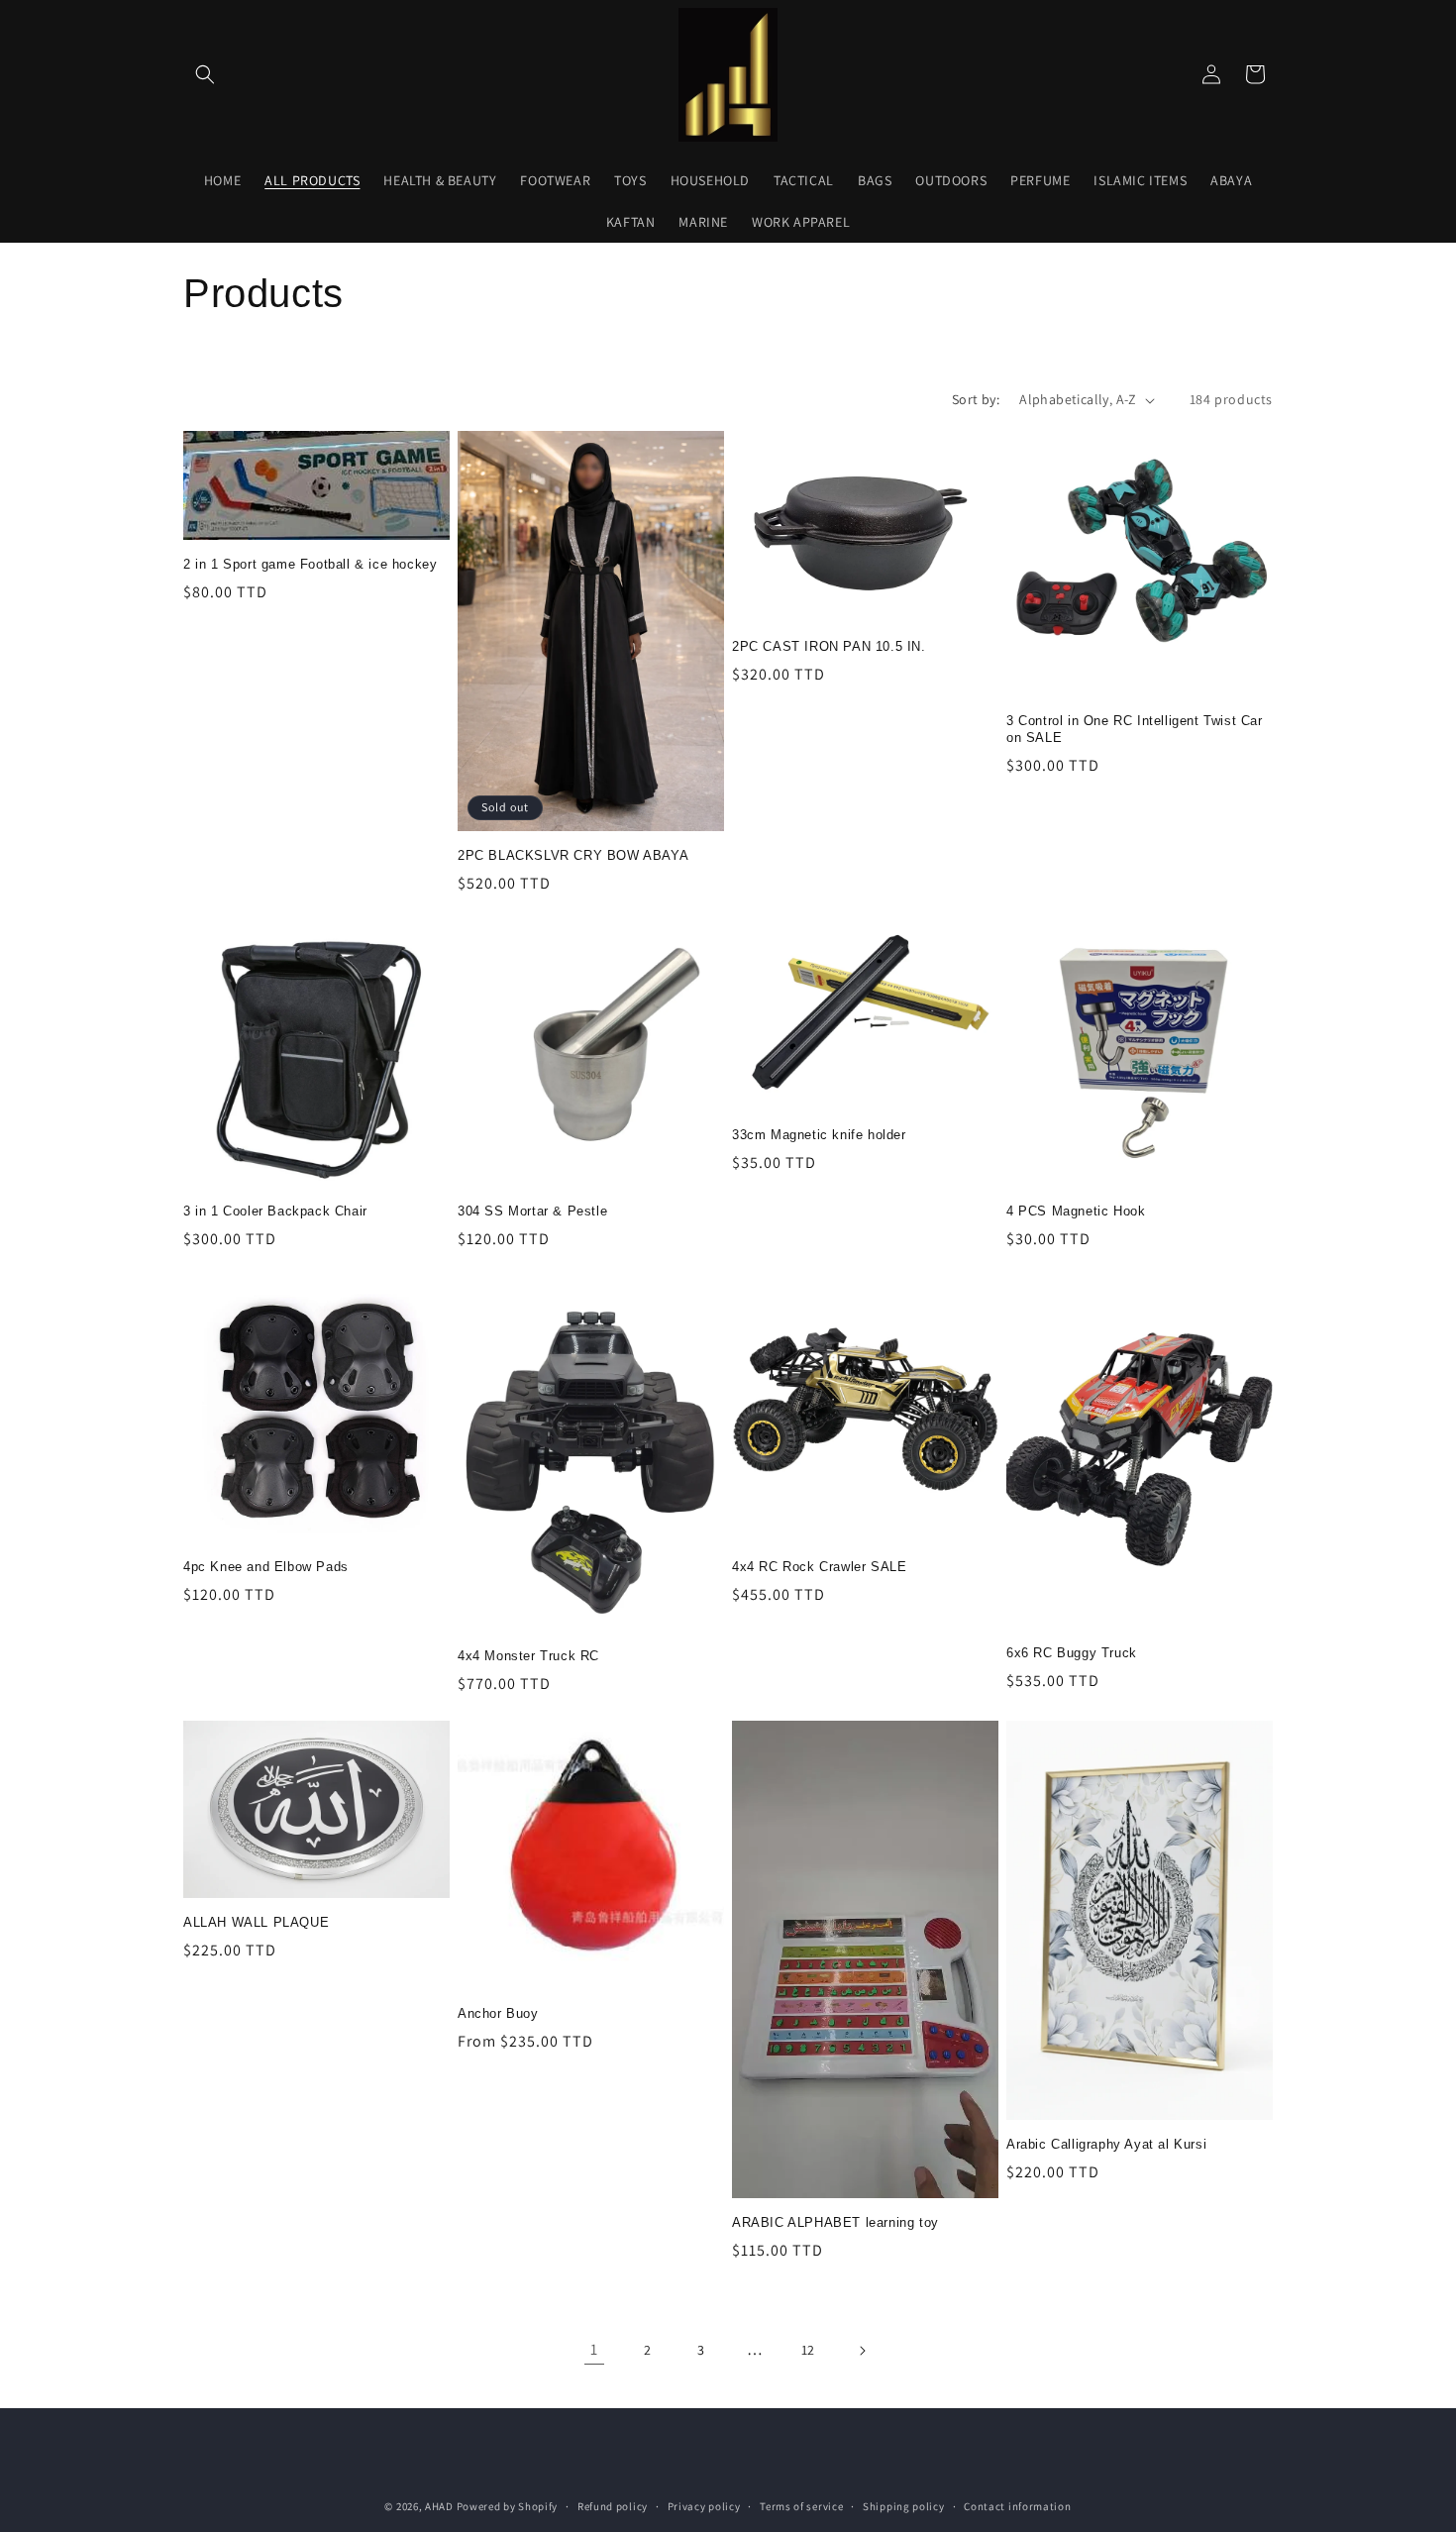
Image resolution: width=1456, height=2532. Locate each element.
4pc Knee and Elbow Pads (266, 1567)
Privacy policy (704, 2506)
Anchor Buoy (498, 2013)
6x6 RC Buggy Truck (1072, 1653)
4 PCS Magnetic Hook (1076, 1211)
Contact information (1017, 2506)
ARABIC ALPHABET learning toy (835, 2222)
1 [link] (594, 2349)
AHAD (439, 2506)
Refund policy (613, 2506)
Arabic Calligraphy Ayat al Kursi (1106, 2144)
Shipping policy (904, 2506)
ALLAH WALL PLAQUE (256, 1922)
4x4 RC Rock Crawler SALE (819, 1567)
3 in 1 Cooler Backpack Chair (275, 1211)
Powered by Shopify (508, 2506)
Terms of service (801, 2506)
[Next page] (862, 2351)
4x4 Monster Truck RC (528, 1656)
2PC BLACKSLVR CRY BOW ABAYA (573, 855)
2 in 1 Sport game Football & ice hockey (310, 564)
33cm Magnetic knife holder (819, 1135)
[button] (205, 74)
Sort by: (976, 399)
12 (808, 2350)
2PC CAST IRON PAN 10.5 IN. (829, 646)
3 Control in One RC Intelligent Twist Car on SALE (1135, 729)
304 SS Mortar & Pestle (532, 1211)
